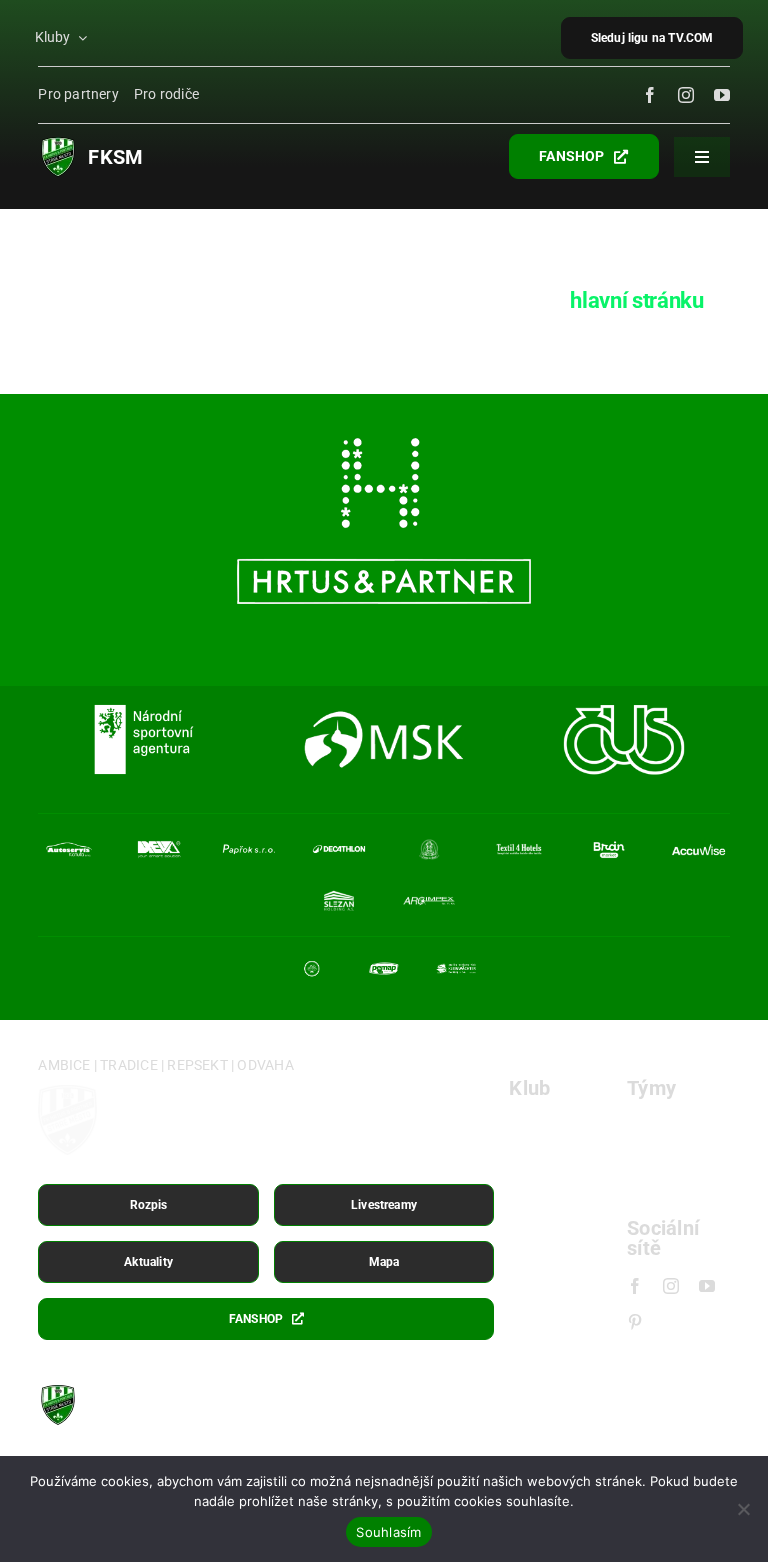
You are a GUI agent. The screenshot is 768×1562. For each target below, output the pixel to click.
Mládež (653, 1189)
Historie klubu (559, 1125)
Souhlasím (388, 1532)
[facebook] (650, 95)
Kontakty (541, 1269)
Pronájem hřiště (544, 1197)
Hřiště (530, 1157)
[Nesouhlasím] (743, 1509)
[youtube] (722, 95)
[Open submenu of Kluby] (84, 38)
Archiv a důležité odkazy (656, 1434)
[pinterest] (635, 1322)
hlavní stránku (636, 300)
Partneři (537, 1237)
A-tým (648, 1125)
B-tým (648, 1157)
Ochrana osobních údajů (542, 1434)
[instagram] (686, 95)
